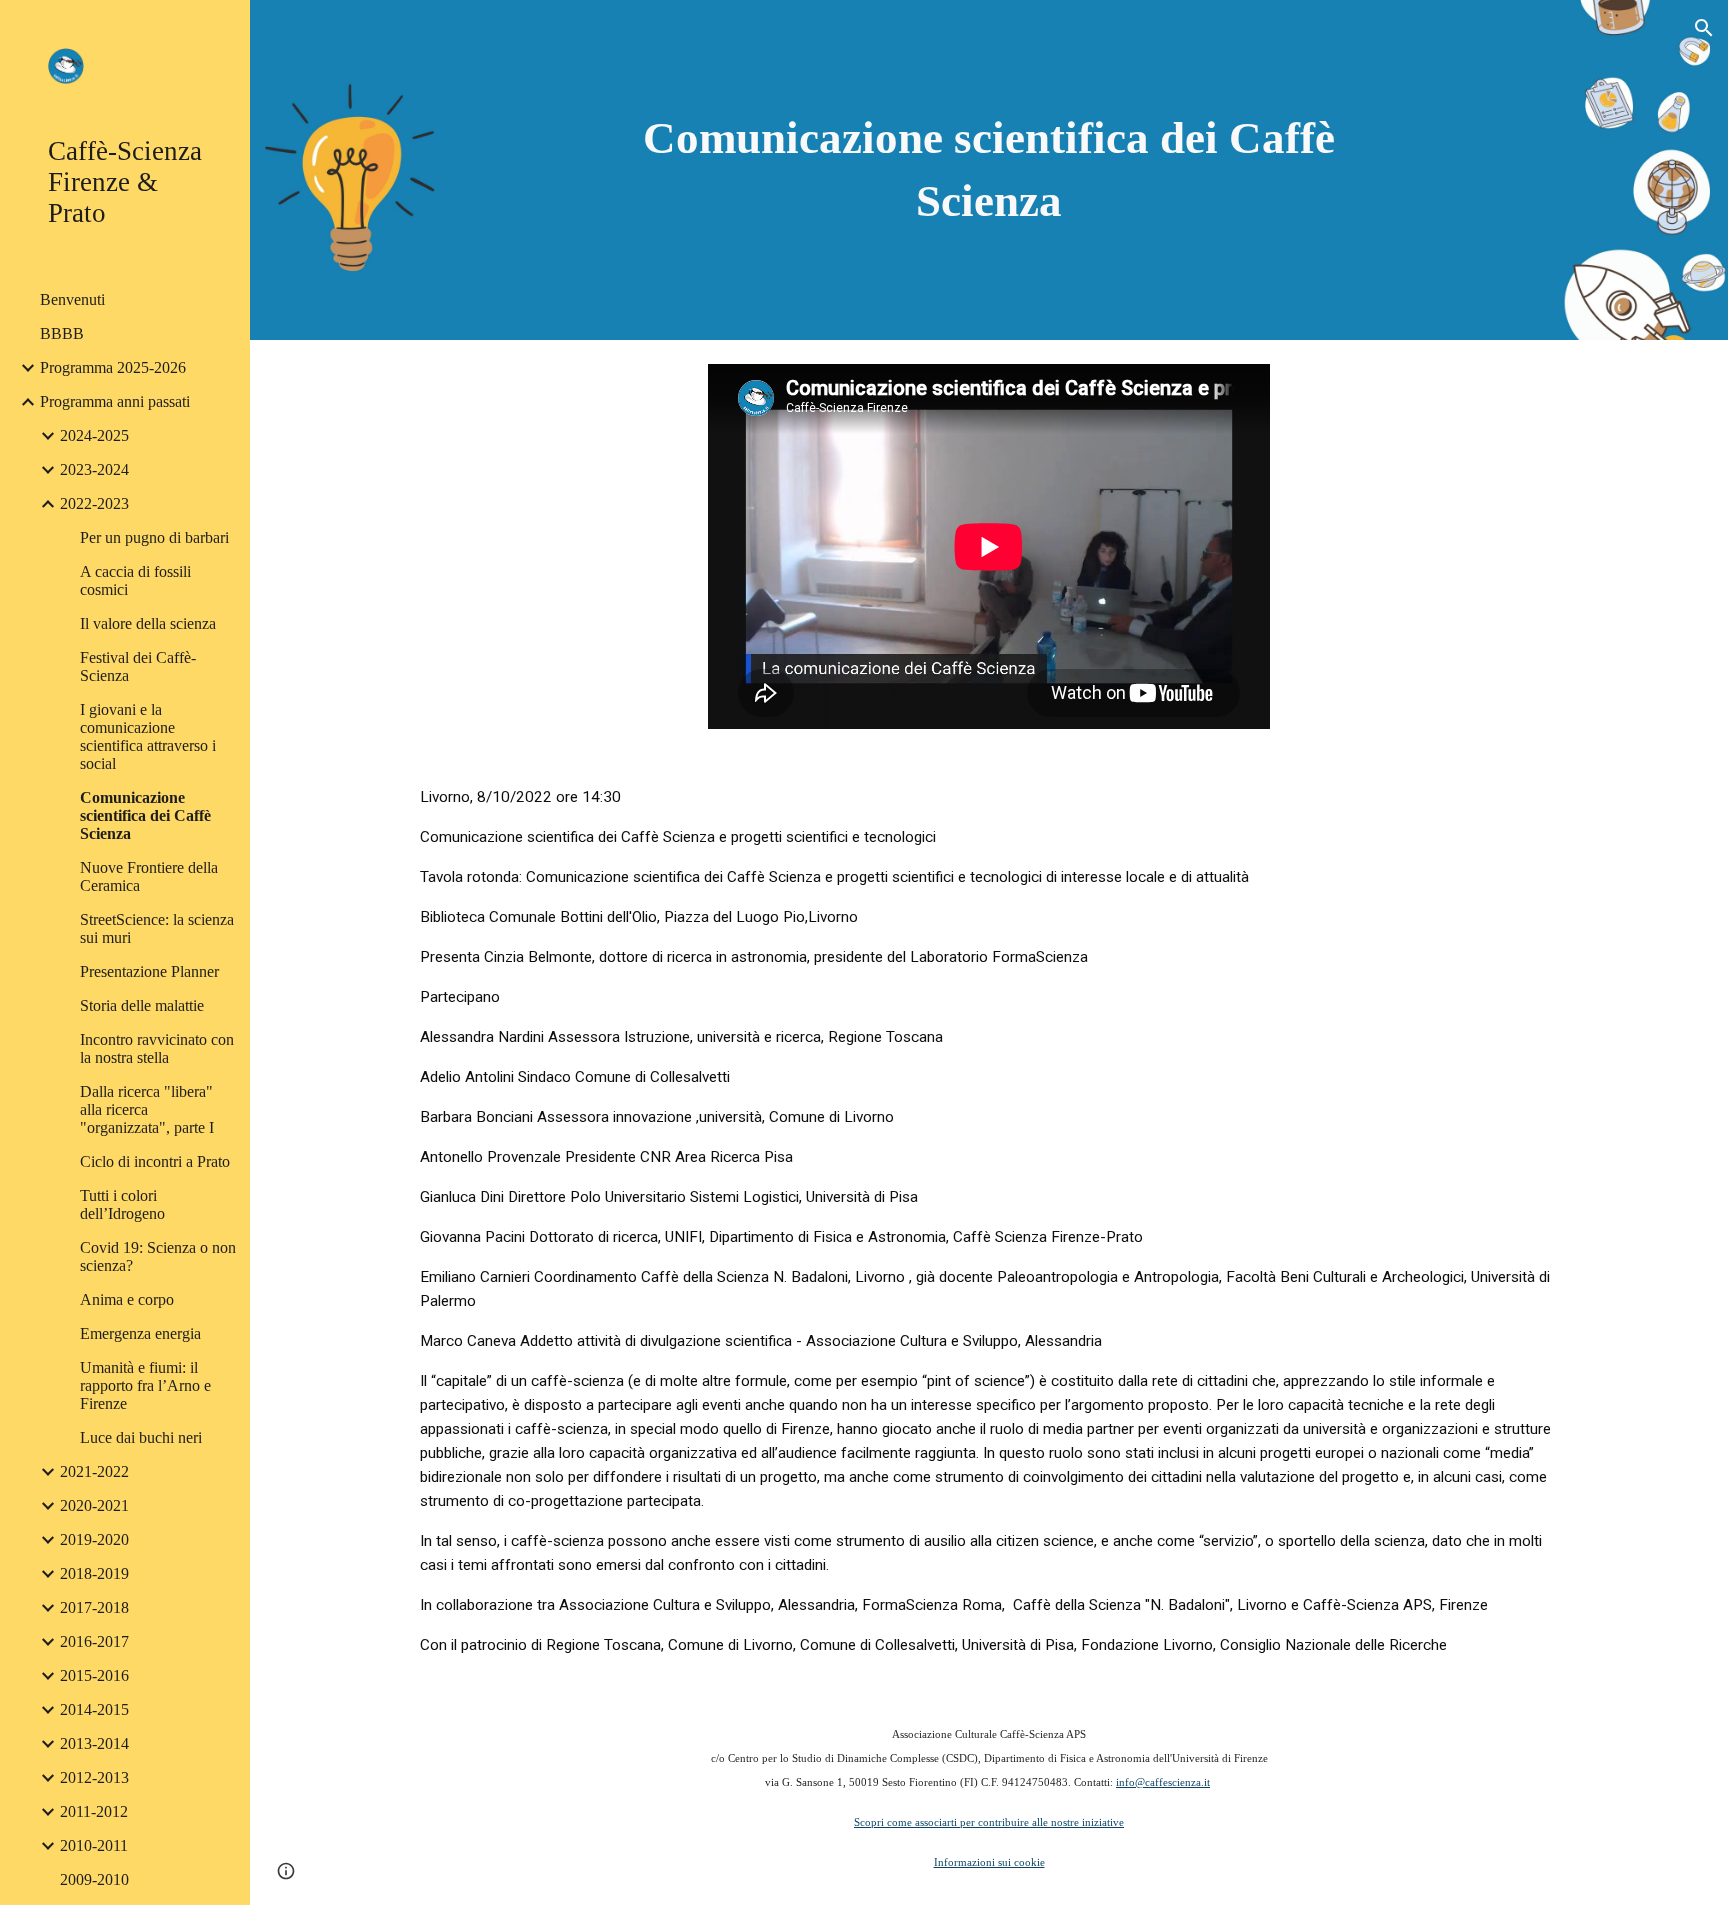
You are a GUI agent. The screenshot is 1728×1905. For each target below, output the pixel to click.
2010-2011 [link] (94, 1845)
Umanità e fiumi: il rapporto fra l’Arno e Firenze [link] (145, 1385)
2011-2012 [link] (94, 1811)
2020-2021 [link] (94, 1505)
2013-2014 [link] (94, 1743)
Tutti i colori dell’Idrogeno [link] (122, 1204)
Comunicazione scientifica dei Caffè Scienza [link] (145, 815)
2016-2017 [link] (94, 1641)
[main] (989, 169)
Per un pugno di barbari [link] (154, 537)
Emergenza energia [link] (140, 1333)
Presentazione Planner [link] (149, 971)
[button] (1704, 28)
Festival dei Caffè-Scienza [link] (138, 666)
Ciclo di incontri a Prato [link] (155, 1161)
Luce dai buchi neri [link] (141, 1437)
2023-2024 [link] (94, 469)
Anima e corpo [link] (127, 1299)
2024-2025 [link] (94, 435)
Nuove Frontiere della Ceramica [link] (149, 876)
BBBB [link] (62, 333)
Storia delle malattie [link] (142, 1005)
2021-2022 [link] (94, 1471)
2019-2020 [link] (94, 1539)
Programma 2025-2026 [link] (113, 367)
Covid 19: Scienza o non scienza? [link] (158, 1256)
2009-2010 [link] (94, 1879)
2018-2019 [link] (94, 1573)
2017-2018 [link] (94, 1607)
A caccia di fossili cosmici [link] (135, 580)
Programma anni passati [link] (115, 401)
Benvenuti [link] (72, 299)
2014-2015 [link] (94, 1709)
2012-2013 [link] (94, 1777)
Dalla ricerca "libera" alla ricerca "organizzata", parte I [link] (147, 1109)
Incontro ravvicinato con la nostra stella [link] (157, 1048)
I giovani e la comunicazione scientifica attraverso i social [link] (148, 736)
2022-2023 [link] (94, 503)
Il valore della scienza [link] (148, 623)
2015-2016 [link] (94, 1675)
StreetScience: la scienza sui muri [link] (157, 928)
